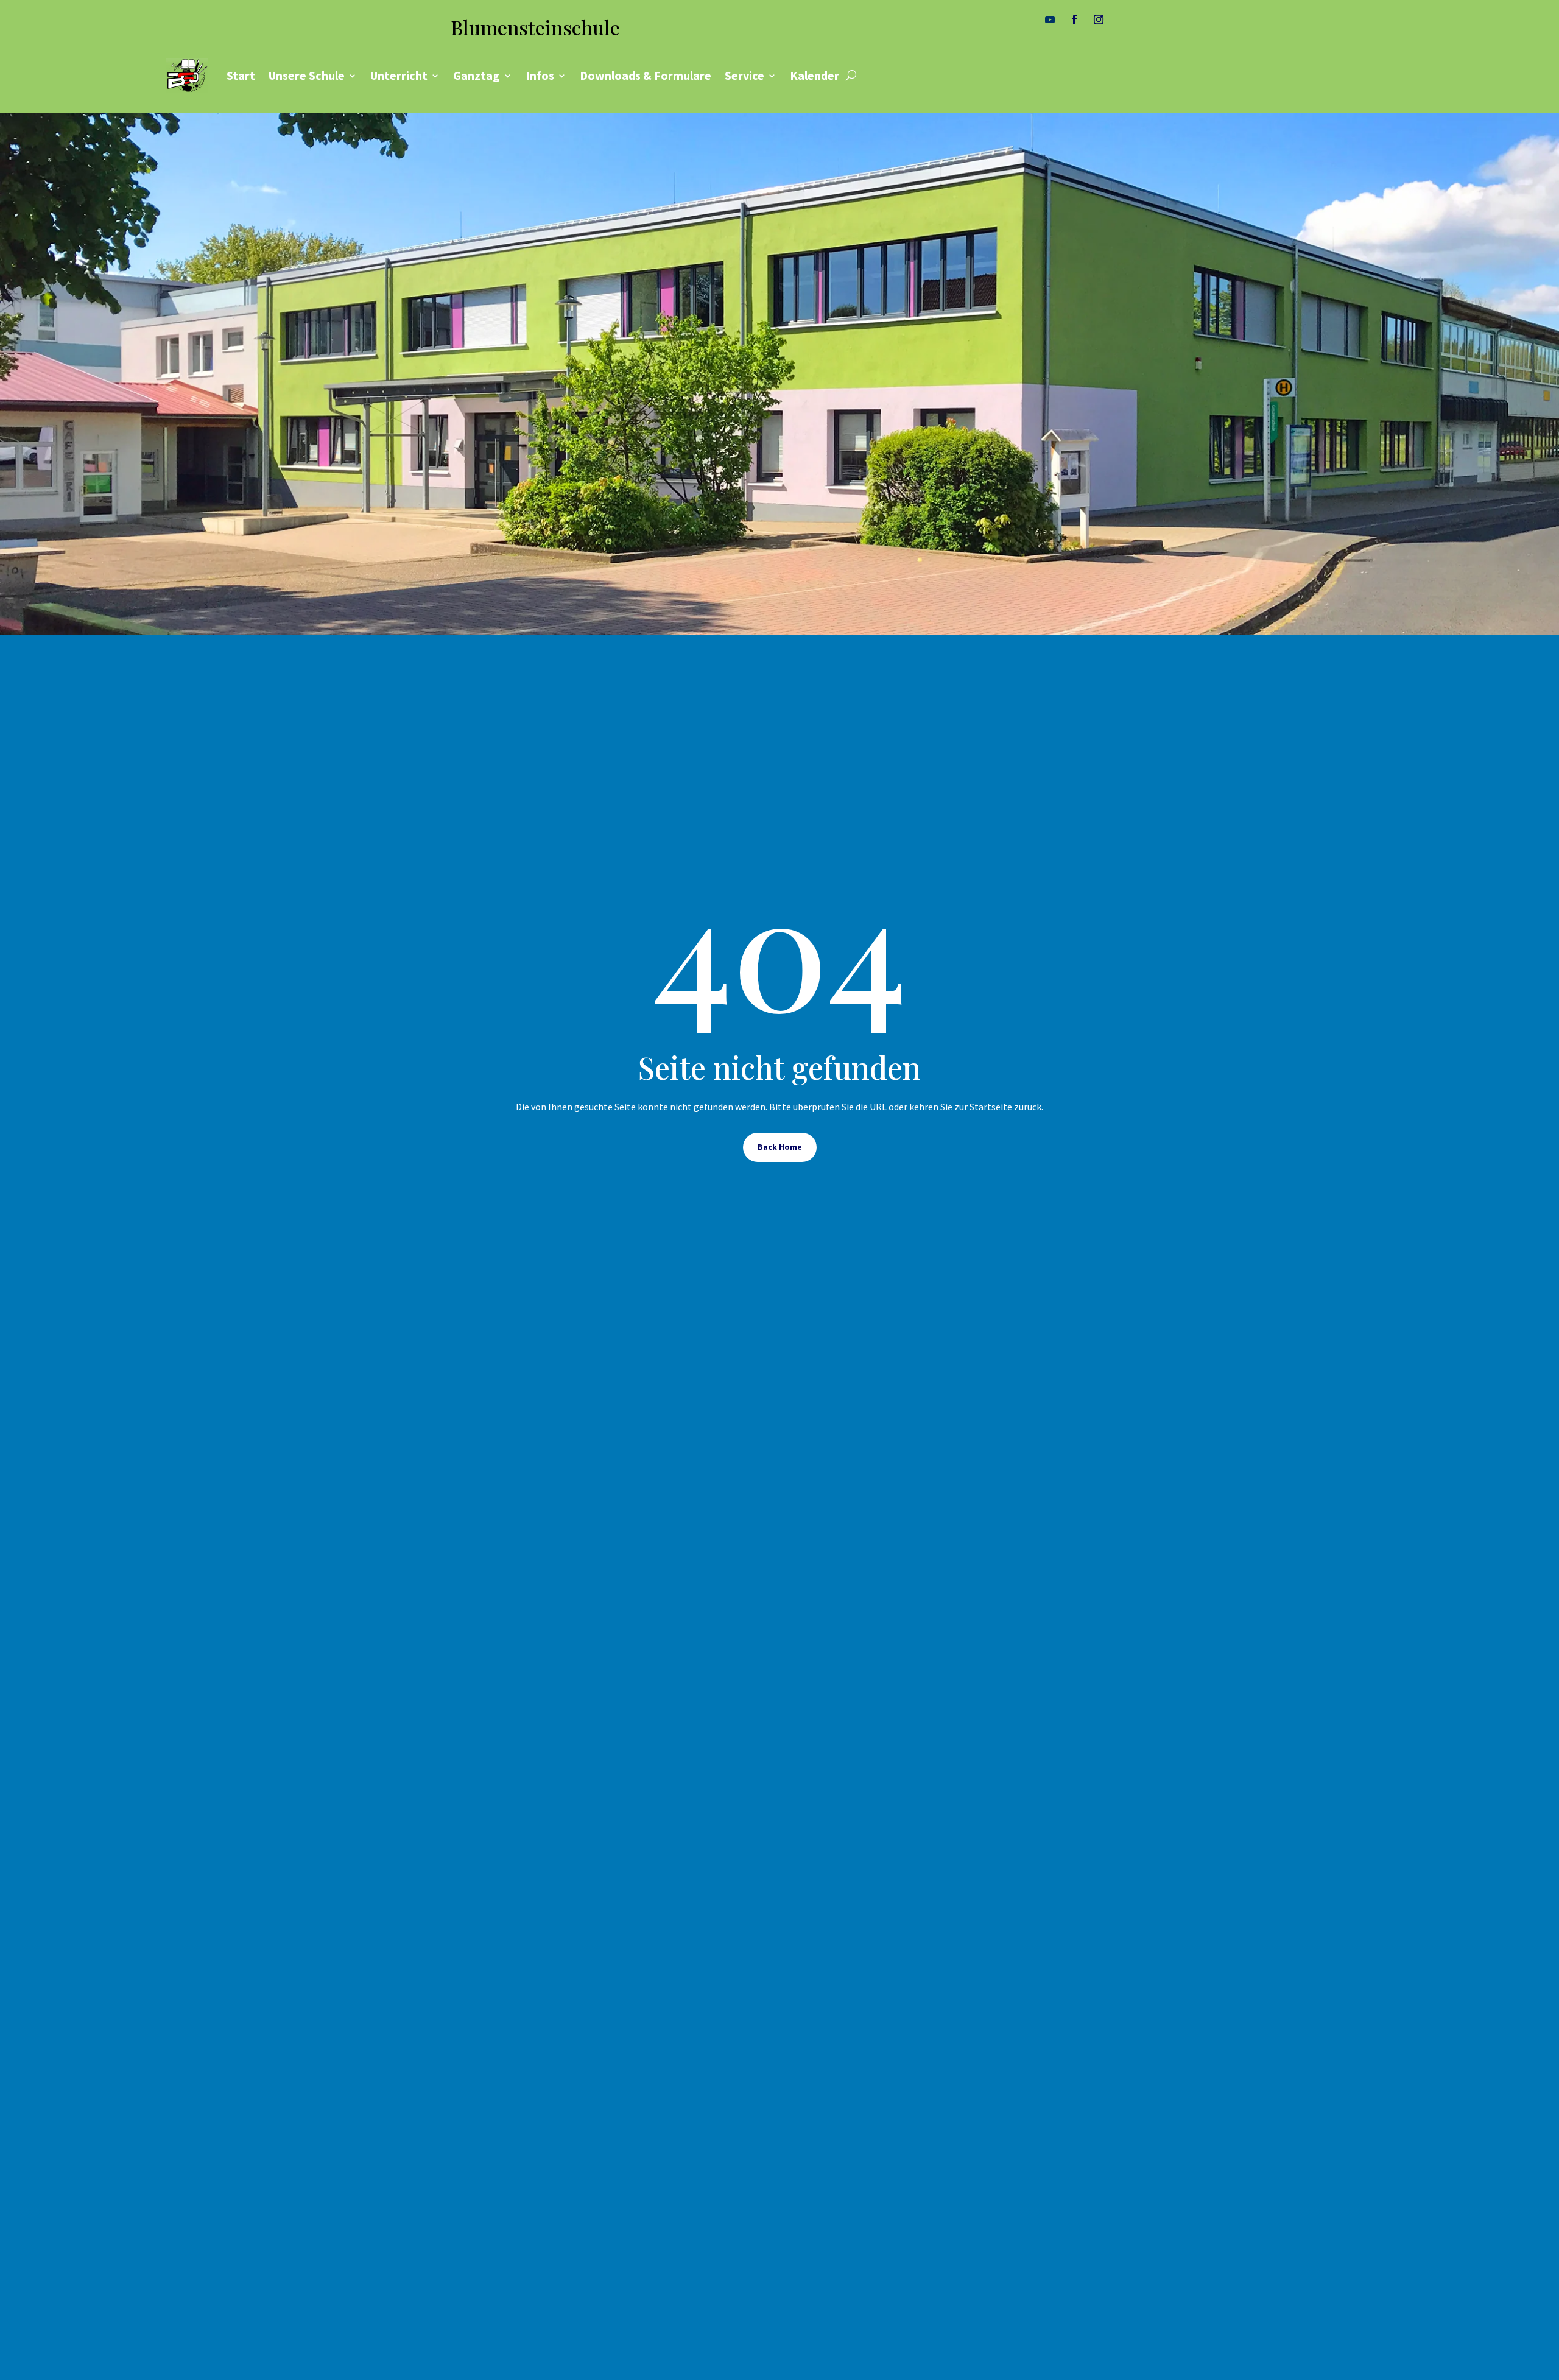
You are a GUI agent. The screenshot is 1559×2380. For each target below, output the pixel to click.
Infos (540, 75)
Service (744, 75)
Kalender (815, 75)
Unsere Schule (307, 75)
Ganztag (477, 75)
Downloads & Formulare (646, 75)
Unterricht (399, 75)
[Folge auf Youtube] (1050, 19)
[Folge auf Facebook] (1074, 19)
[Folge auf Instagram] (1099, 19)
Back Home (780, 1147)
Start (241, 75)
